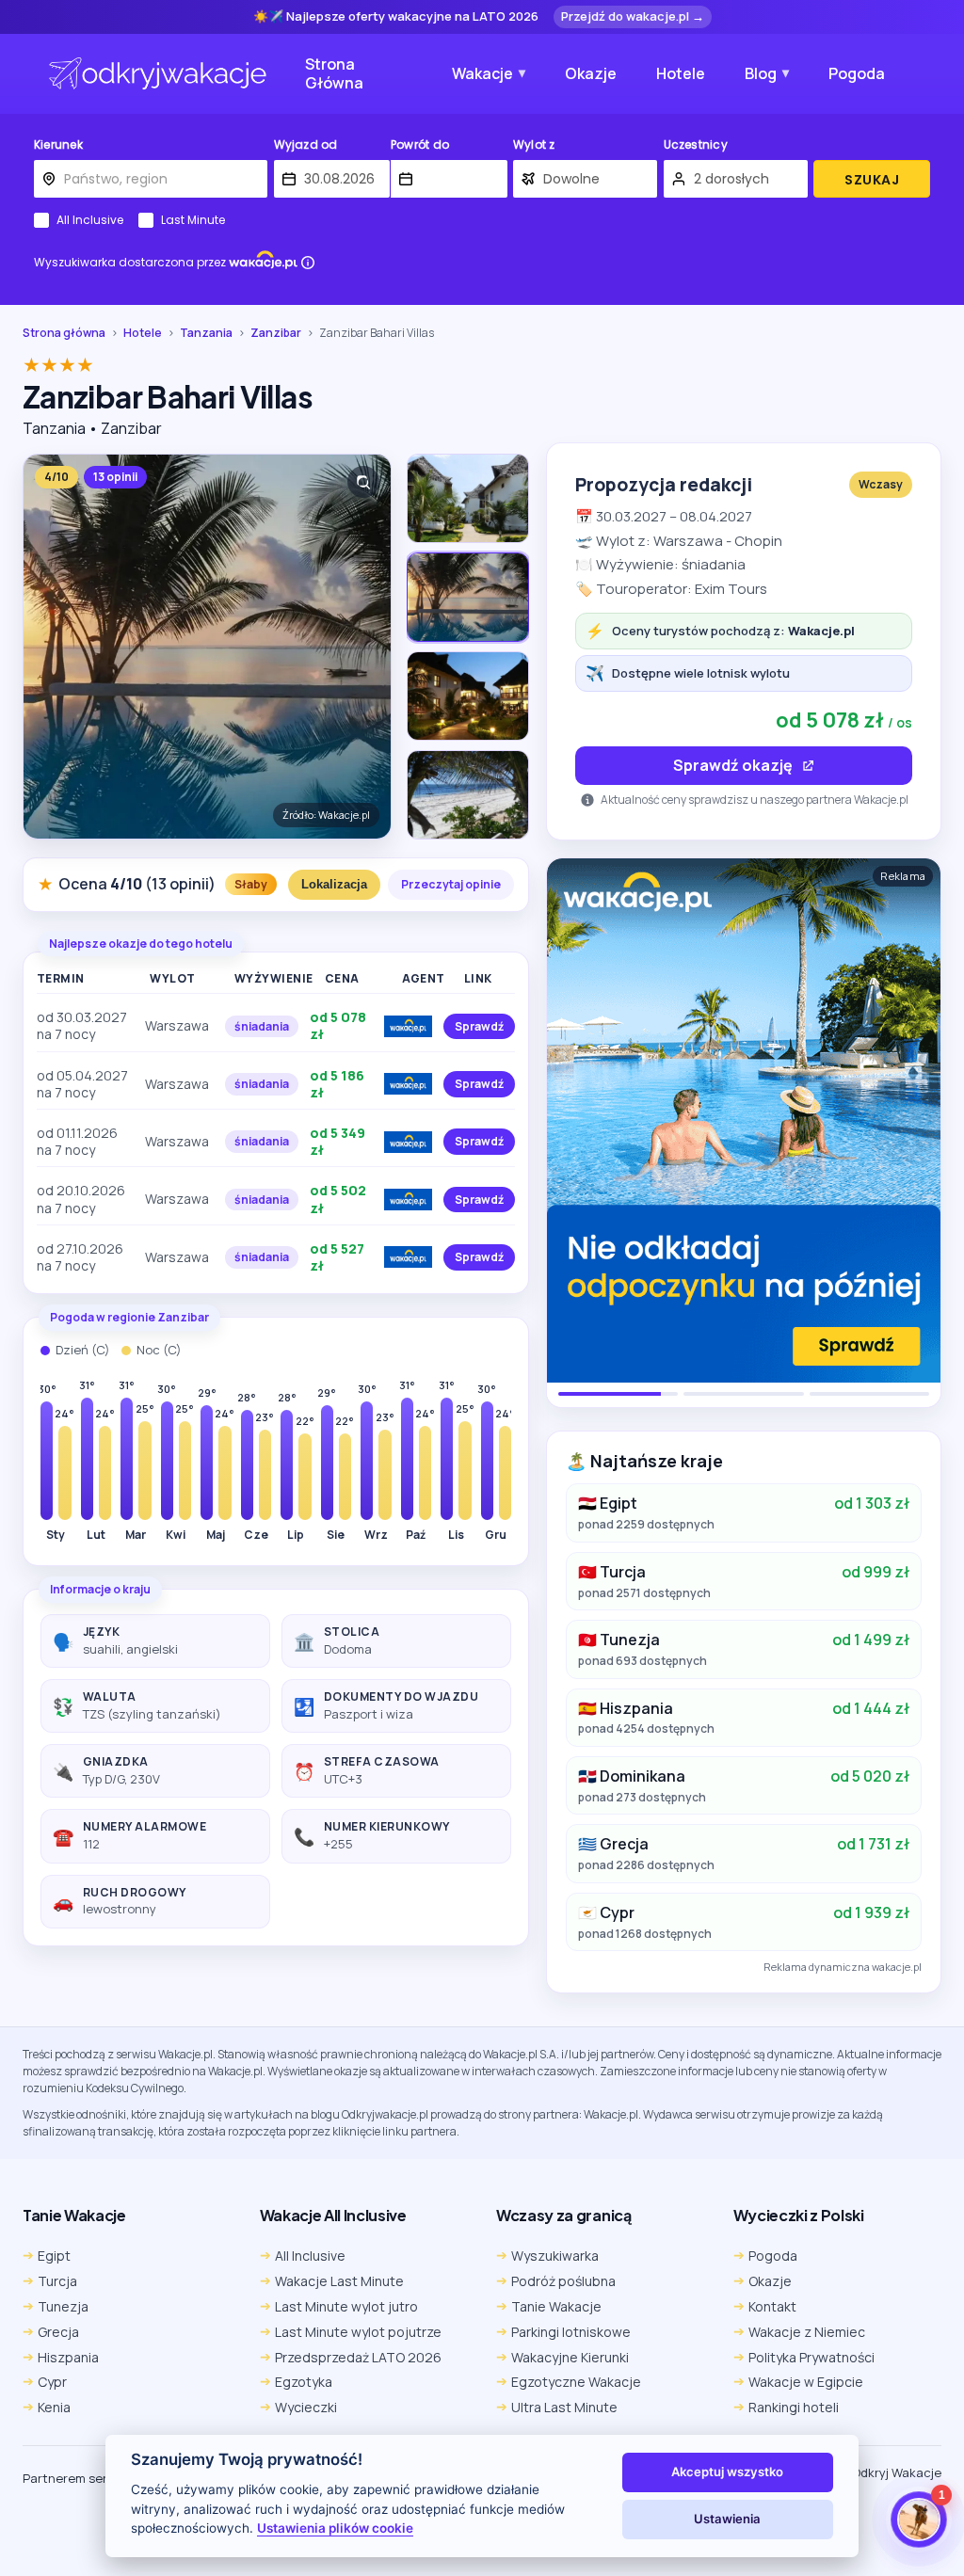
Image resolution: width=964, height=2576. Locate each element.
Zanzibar (276, 333)
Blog (761, 73)
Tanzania (206, 333)
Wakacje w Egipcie (806, 2382)
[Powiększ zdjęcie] (363, 482)
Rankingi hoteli (794, 2407)
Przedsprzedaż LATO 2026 (358, 2357)
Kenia (54, 2407)
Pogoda (857, 73)
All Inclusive (90, 220)
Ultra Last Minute (564, 2407)
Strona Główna (334, 74)
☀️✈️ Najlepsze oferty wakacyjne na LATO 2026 (396, 17)
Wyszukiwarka (555, 2256)
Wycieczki (306, 2407)
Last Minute (193, 220)
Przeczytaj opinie (451, 884)
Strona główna (64, 333)
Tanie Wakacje (556, 2306)
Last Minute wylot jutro (346, 2306)
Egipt (54, 2256)
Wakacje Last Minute (339, 2281)
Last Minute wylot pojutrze (358, 2332)
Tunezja (63, 2306)
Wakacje (482, 73)
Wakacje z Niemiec (807, 2332)
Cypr (52, 2382)
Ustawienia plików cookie (335, 2528)
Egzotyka (304, 2382)
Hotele (681, 73)
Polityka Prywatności (811, 2357)
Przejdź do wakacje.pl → (633, 16)
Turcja (57, 2281)
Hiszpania (68, 2357)
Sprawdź (479, 1026)
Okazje (591, 73)
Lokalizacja (334, 884)
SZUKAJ (872, 180)
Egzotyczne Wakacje (576, 2382)
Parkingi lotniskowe (571, 2332)
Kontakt (772, 2306)
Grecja (58, 2332)
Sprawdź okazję (733, 765)
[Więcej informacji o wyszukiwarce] (308, 263)
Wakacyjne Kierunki (570, 2357)
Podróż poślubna (563, 2281)
